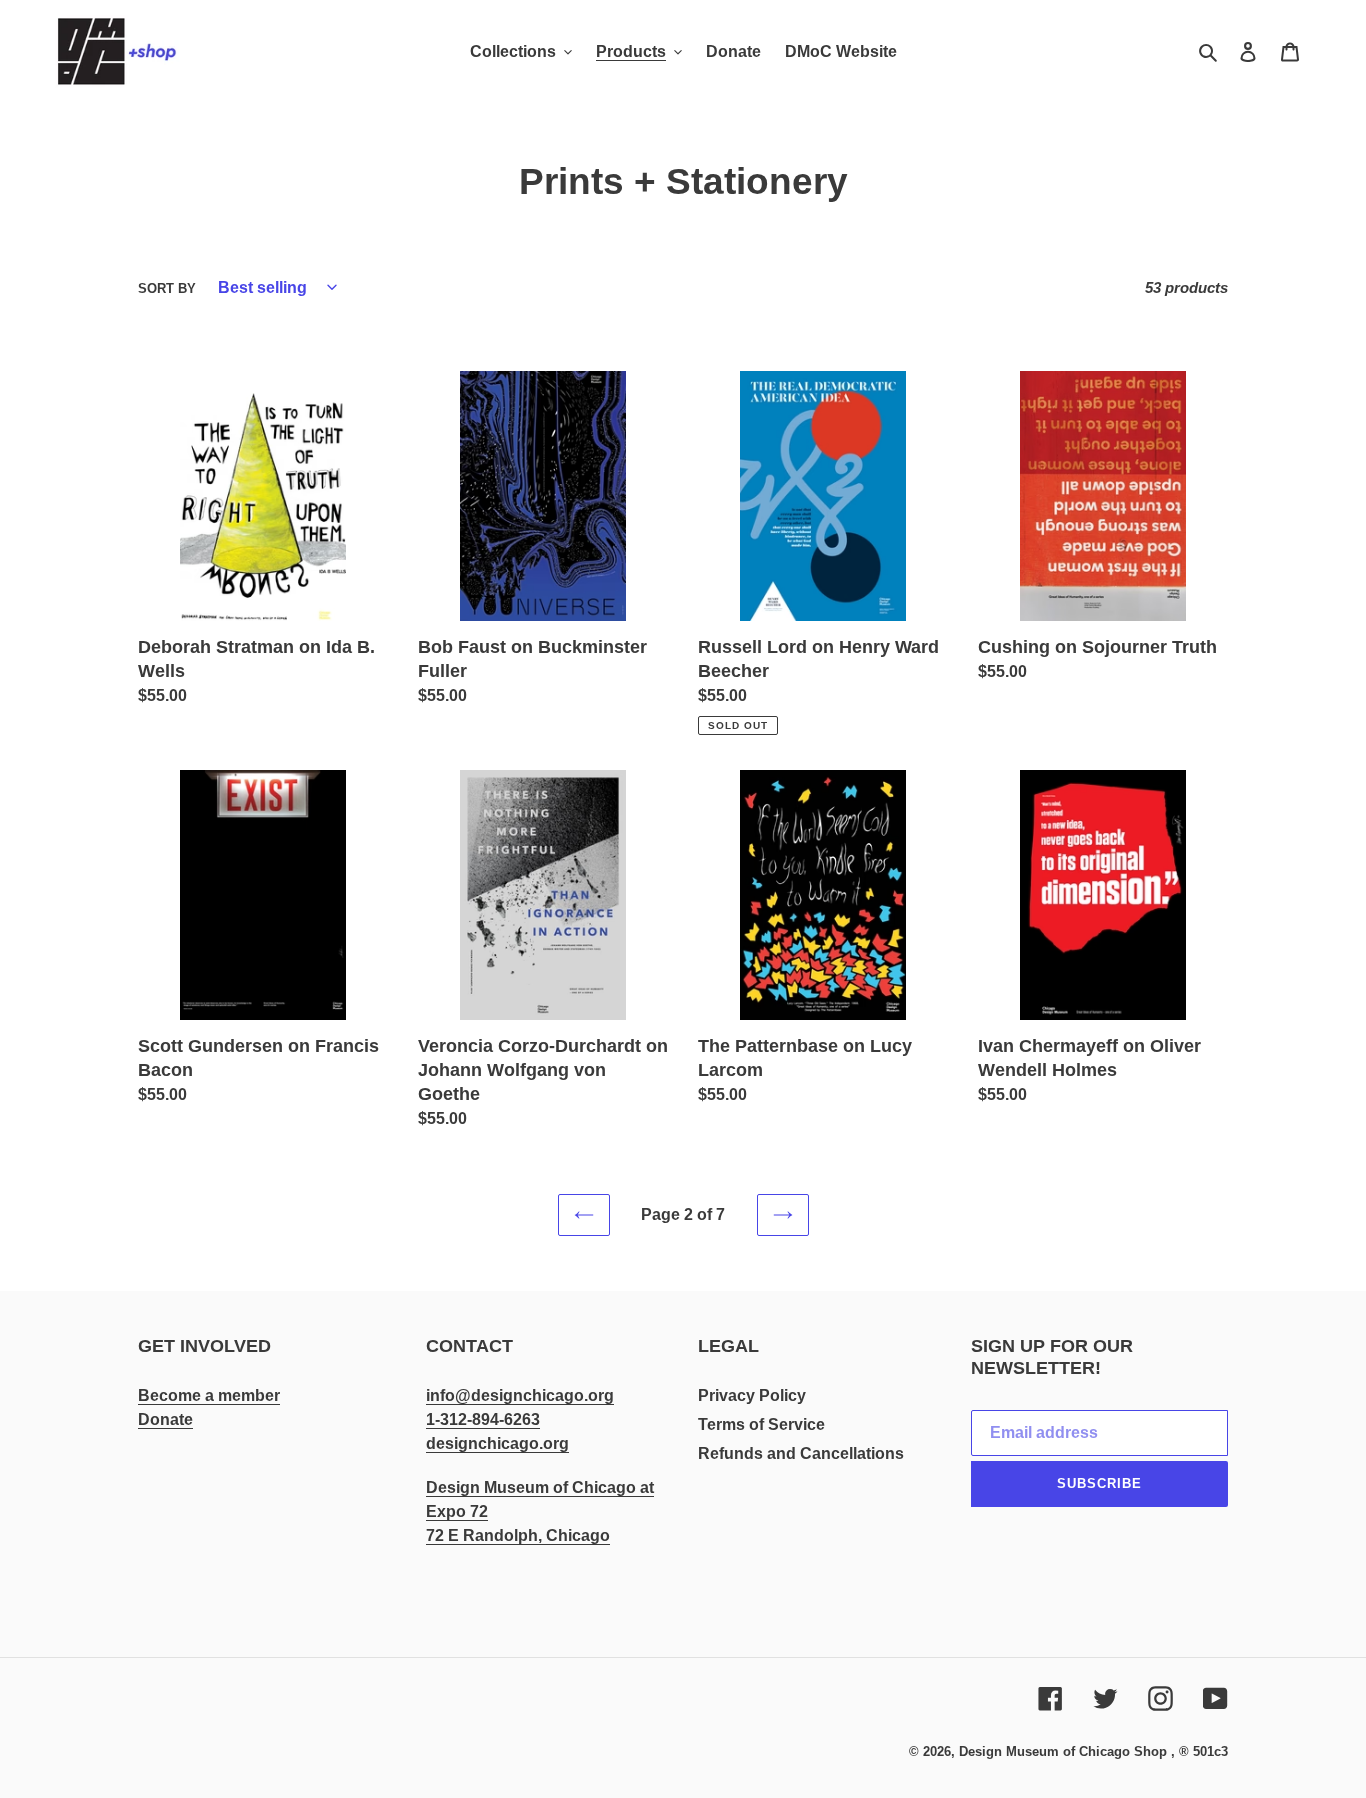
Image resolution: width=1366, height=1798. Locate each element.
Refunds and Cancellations (801, 1453)
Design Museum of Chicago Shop (1063, 1751)
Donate (165, 1419)
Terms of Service (761, 1424)
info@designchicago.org (520, 1395)
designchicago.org (497, 1443)
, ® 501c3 (1199, 1751)
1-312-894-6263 (483, 1419)
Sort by (167, 288)
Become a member (209, 1395)
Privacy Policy (752, 1395)
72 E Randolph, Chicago (518, 1535)
